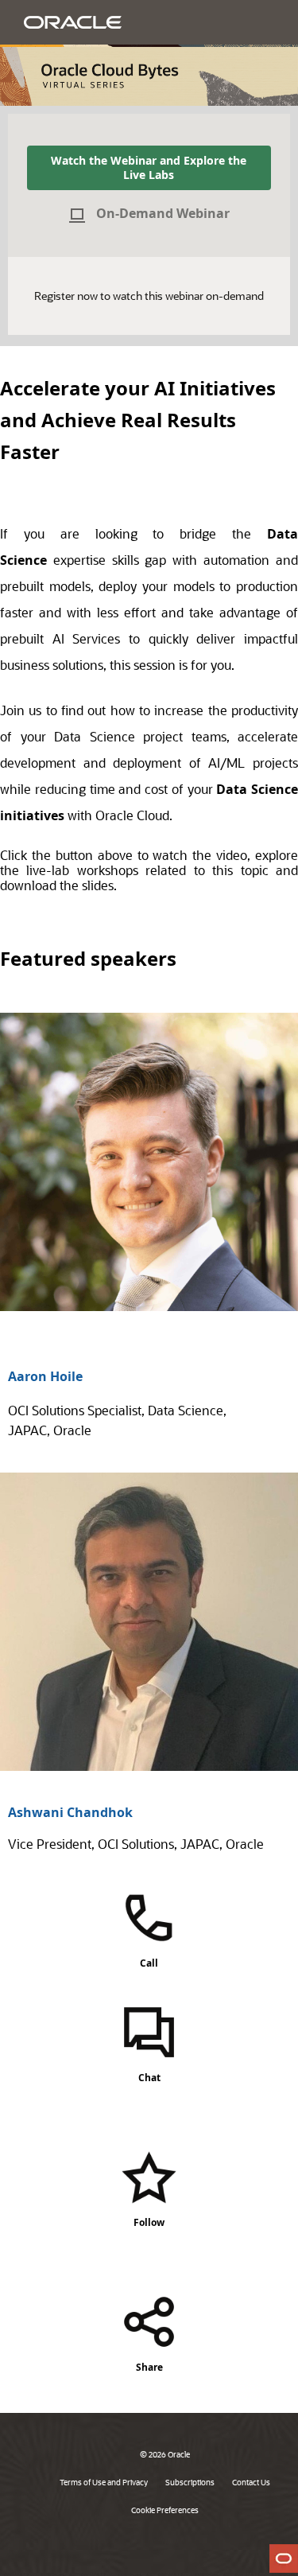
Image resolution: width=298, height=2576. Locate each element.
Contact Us (251, 2482)
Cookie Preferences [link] (165, 2510)
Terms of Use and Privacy (104, 2482)
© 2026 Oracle (165, 2454)
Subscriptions (190, 2482)
